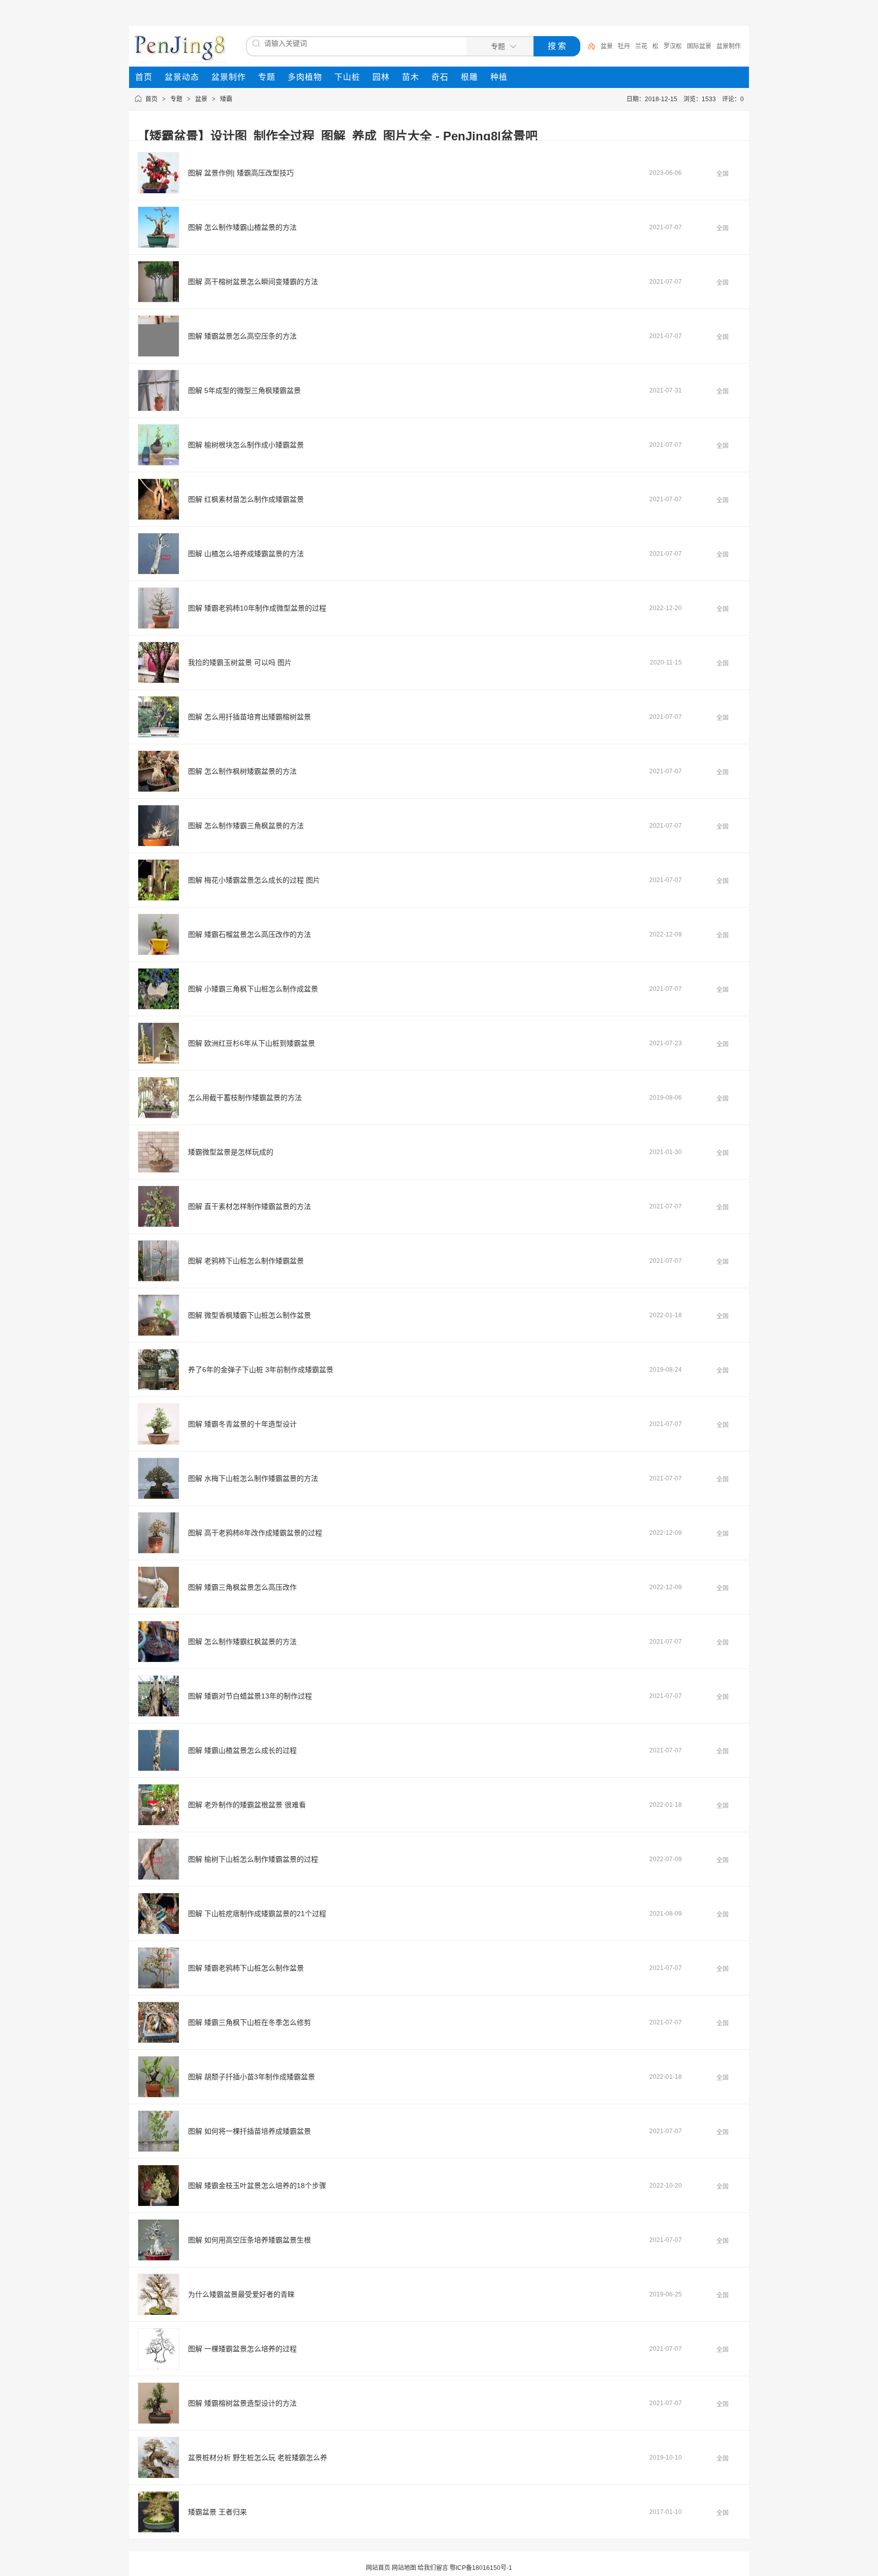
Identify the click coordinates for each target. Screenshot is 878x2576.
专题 (176, 99)
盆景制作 (729, 46)
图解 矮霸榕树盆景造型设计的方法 (242, 2403)
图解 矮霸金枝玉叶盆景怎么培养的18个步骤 (257, 2186)
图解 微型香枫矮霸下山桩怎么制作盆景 (249, 1315)
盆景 (607, 46)
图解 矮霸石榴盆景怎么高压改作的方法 (249, 934)
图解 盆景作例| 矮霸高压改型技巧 (241, 173)
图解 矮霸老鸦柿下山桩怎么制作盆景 (246, 1968)
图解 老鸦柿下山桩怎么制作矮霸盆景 (246, 1261)
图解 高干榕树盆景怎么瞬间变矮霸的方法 (253, 282)
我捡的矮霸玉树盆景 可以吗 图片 (240, 662)
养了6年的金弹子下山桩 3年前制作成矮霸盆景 (261, 1370)
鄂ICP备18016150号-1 (481, 2568)
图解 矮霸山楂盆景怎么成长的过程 (242, 1750)
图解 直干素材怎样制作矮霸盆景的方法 (249, 1206)
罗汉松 (673, 46)
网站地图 (404, 2568)
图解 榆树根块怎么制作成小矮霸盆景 (246, 445)
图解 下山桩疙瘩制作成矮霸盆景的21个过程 (257, 1914)
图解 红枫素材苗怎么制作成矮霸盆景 (246, 499)
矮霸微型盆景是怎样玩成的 (231, 1152)
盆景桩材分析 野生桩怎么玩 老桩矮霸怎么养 (258, 2458)
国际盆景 (699, 46)
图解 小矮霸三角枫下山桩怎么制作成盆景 (253, 989)
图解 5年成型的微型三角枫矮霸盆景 (244, 390)
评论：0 (733, 99)
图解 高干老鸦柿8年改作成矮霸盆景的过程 (255, 1533)
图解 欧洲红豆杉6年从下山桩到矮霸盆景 (252, 1043)
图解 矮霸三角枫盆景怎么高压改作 (242, 1587)
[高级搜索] (588, 46)
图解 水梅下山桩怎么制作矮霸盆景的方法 (253, 1478)
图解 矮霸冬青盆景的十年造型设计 (242, 1424)
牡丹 (624, 46)
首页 (151, 99)
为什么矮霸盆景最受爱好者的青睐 (241, 2294)
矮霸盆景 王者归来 (217, 2512)
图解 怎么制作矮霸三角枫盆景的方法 (246, 826)
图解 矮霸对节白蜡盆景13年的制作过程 (250, 1696)
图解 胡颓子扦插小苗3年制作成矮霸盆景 (252, 2077)
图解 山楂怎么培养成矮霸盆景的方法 (246, 554)
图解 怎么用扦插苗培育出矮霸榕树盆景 (249, 717)
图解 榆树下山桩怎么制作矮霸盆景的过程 (253, 1859)
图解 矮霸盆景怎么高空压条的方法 (242, 336)
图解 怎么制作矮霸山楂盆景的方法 (242, 227)
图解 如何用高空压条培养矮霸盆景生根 (249, 2240)
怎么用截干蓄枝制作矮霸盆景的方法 (245, 1098)
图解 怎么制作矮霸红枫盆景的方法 (242, 1642)
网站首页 (378, 2568)
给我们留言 (433, 2568)
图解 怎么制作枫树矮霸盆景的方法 (242, 771)
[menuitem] (144, 77)
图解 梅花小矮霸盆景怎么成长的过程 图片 (254, 880)
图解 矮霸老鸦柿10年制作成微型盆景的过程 (257, 608)
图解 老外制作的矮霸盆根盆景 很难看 (247, 1805)
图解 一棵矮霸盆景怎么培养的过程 (242, 2349)
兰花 (641, 46)
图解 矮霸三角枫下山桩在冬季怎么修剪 (249, 2022)
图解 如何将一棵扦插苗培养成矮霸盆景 (249, 2131)
